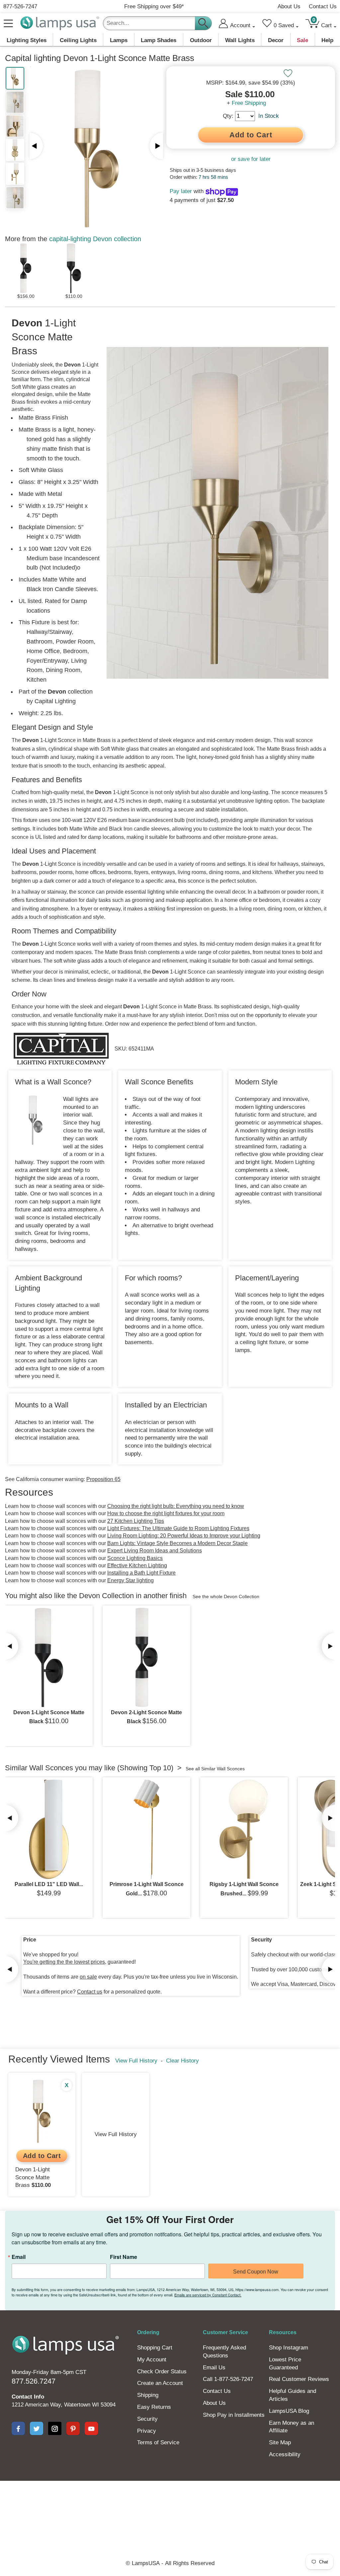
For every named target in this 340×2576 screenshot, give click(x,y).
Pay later (181, 191)
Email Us (214, 2368)
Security (147, 2419)
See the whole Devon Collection (226, 1596)
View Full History (136, 2061)
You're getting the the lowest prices (64, 1962)
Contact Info (28, 2397)
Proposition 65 (103, 1479)
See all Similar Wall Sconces (215, 1769)
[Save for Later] (288, 73)
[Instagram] (55, 2428)
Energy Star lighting (130, 1580)
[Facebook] (18, 2428)
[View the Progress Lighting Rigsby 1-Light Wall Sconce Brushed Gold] (244, 1829)
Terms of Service (158, 2442)
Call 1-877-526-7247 (228, 2379)
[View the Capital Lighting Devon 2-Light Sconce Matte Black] (146, 1658)
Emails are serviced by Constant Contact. (208, 2295)
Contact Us (323, 6)
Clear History (182, 2061)
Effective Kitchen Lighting (137, 1565)
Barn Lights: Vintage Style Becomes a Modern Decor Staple (177, 1543)
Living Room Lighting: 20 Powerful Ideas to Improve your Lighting (184, 1536)
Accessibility (285, 2454)
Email (19, 2257)
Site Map (280, 2442)
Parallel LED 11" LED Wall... (49, 1884)
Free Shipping (249, 103)
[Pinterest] (73, 2428)
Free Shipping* (154, 6)
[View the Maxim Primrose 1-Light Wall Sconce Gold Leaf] (146, 1829)
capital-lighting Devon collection (95, 239)
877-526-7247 (20, 6)
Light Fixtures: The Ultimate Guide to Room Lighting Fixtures (178, 1528)
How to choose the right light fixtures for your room (166, 1513)
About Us (289, 6)
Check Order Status (162, 2372)
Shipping (148, 2395)
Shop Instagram (289, 2348)
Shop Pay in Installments (234, 2415)
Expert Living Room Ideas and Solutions (155, 1551)
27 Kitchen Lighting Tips (136, 1521)
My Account (152, 2360)
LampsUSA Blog (289, 2411)
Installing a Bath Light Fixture (141, 1573)
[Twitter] (37, 2428)
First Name (124, 2257)
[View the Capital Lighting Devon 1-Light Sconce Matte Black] (49, 1658)
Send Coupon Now (256, 2272)
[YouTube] (91, 2428)
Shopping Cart (155, 2348)
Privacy (147, 2431)
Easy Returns (154, 2407)
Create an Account (160, 2383)
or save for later (251, 159)
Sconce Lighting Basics (135, 1558)
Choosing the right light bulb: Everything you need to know (176, 1506)
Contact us (90, 1992)
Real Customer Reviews (299, 2379)
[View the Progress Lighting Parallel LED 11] (49, 1829)
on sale (88, 1977)
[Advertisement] (170, 2504)
